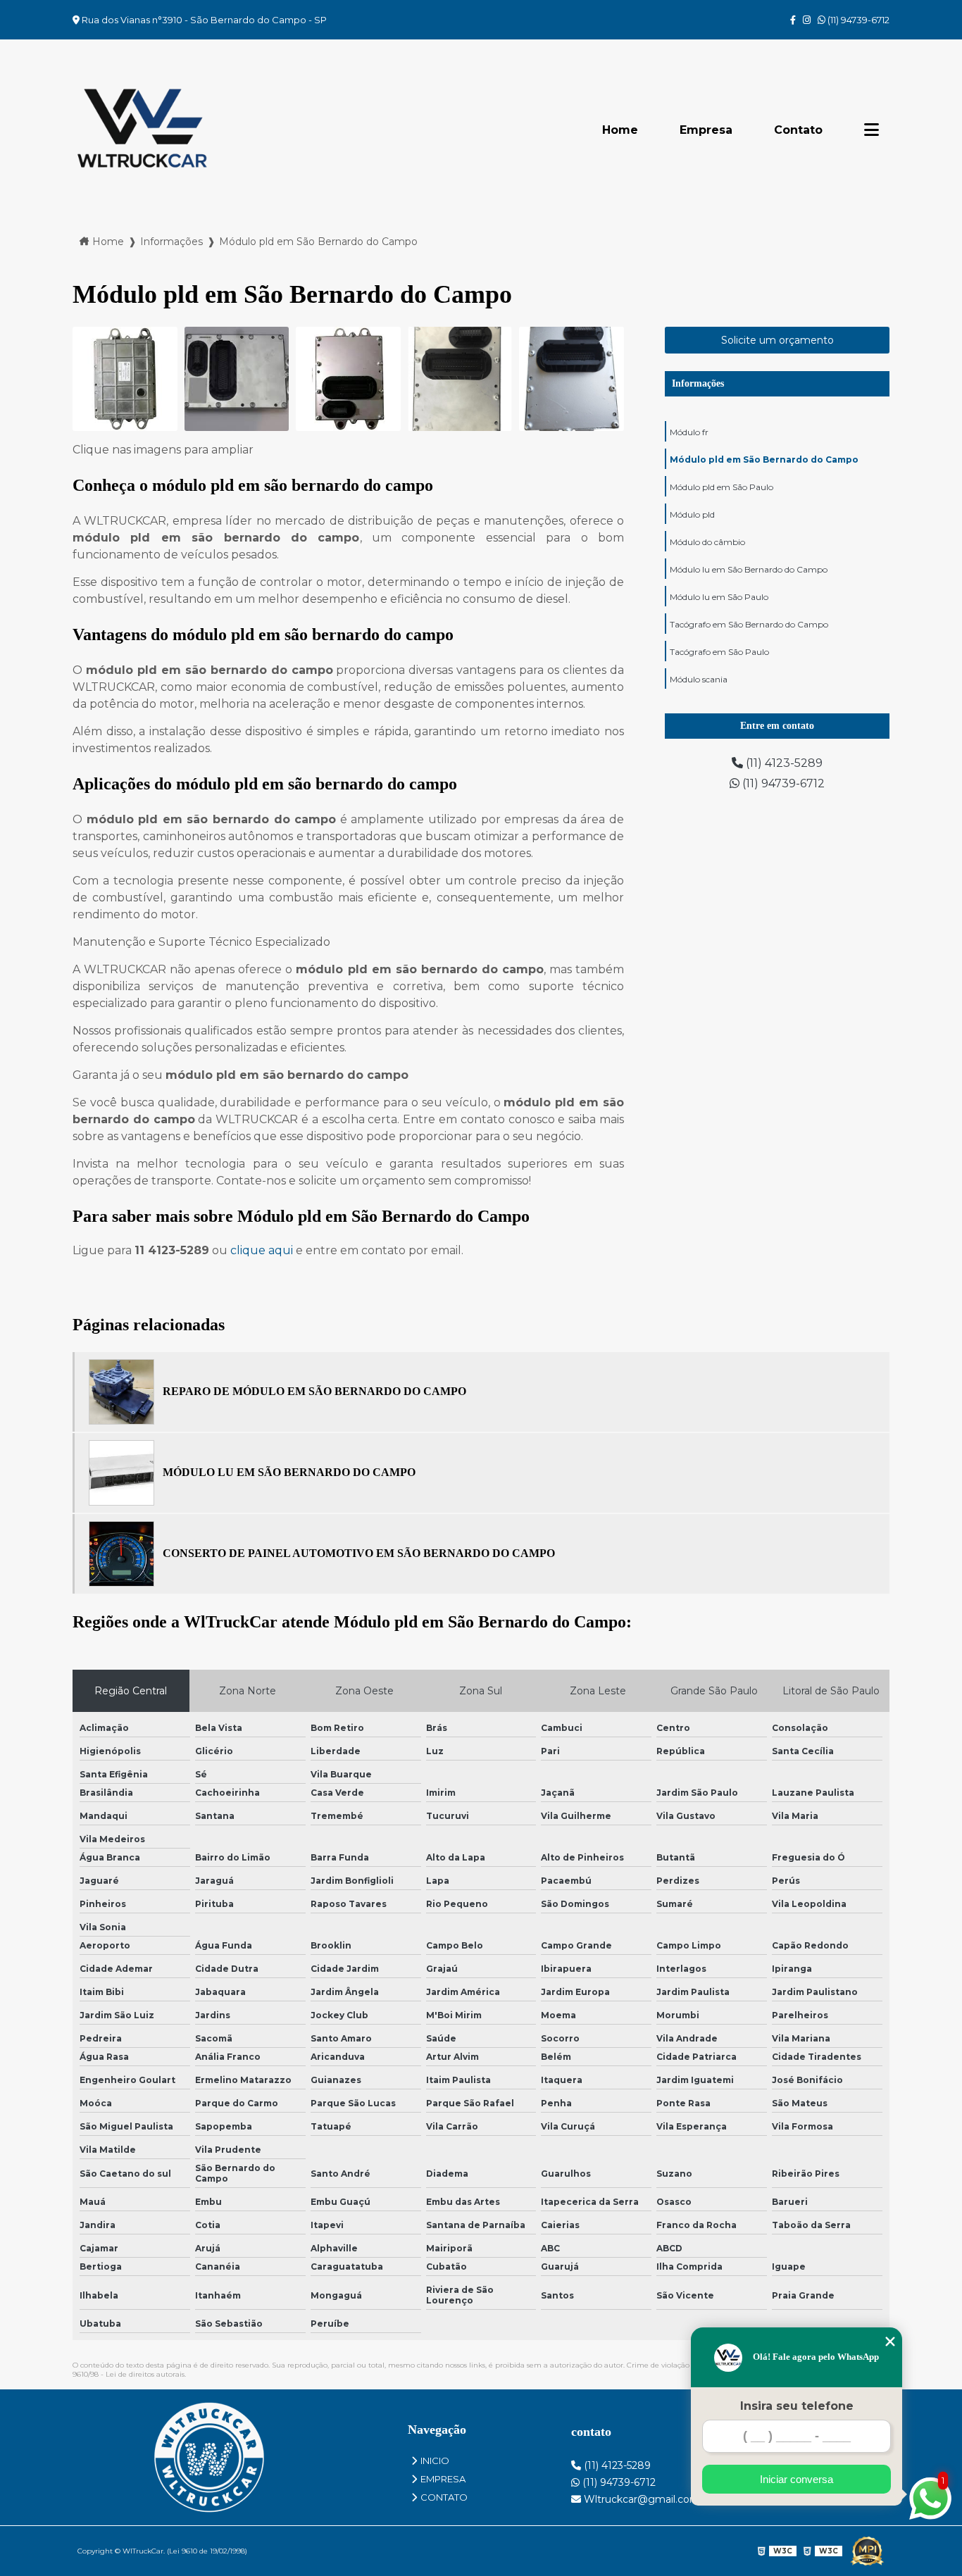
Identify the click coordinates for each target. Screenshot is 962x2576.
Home (620, 130)
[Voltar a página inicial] (143, 130)
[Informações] (872, 130)
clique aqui (262, 1250)
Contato (798, 130)
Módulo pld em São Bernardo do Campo (764, 459)
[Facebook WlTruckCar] (793, 20)
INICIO (435, 2461)
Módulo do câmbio (707, 542)
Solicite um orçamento (777, 340)
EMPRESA (443, 2479)
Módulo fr (689, 432)
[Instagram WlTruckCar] (807, 20)
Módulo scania (699, 679)
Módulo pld (692, 514)
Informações (698, 383)
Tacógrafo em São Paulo (719, 652)
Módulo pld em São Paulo (721, 487)
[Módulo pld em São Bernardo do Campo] (125, 379)
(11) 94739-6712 (857, 20)
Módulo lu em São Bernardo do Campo (749, 569)
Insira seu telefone (797, 2406)
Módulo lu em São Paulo (719, 597)
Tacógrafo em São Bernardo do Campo (749, 624)
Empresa (706, 130)
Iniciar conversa (797, 2479)
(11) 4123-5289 (783, 763)
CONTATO (444, 2497)
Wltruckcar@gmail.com (641, 2499)
